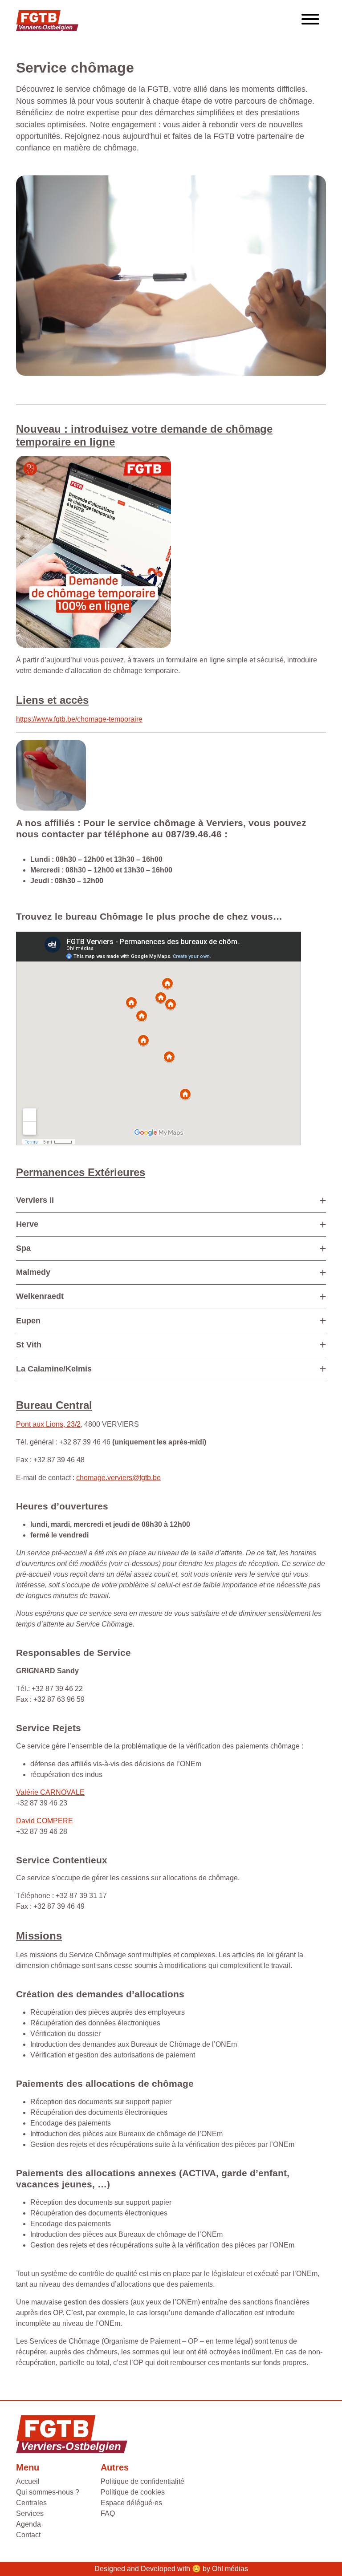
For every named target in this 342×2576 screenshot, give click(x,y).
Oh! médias (230, 2569)
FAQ (108, 2513)
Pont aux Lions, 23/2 (48, 1424)
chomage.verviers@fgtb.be (118, 1478)
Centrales (31, 2503)
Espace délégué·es (131, 2503)
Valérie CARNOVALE (50, 1792)
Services (30, 2513)
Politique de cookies (133, 2492)
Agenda (28, 2524)
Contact (28, 2535)
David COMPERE (45, 1821)
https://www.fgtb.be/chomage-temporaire (79, 719)
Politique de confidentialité (142, 2481)
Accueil (28, 2481)
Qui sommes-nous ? (48, 2492)
